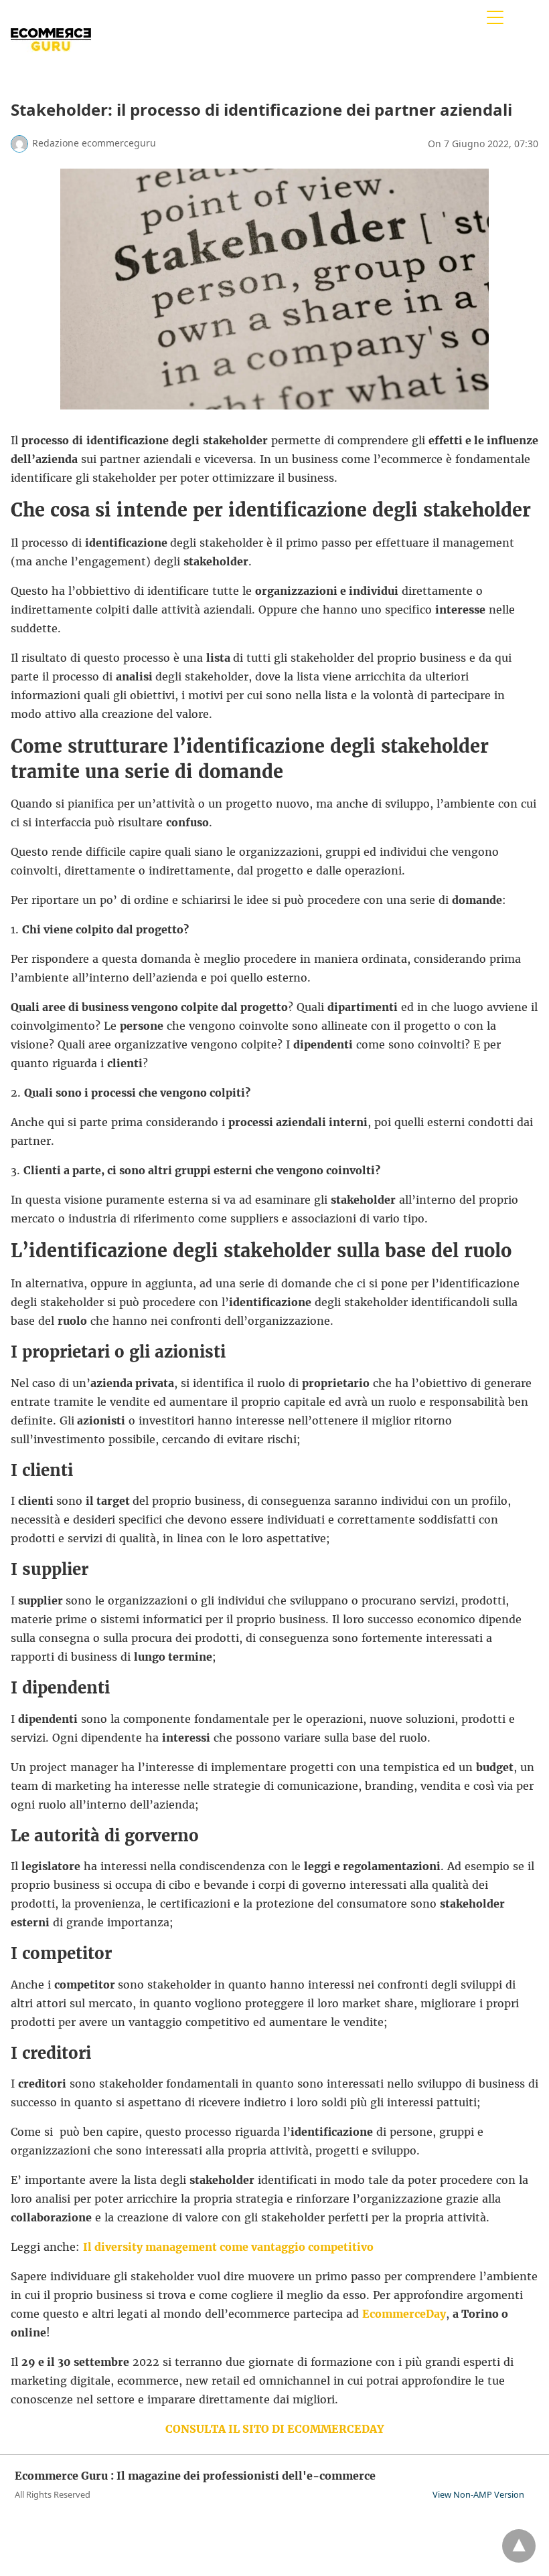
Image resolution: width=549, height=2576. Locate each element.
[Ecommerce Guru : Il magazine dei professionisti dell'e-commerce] (51, 66)
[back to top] (519, 2546)
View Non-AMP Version (478, 2494)
